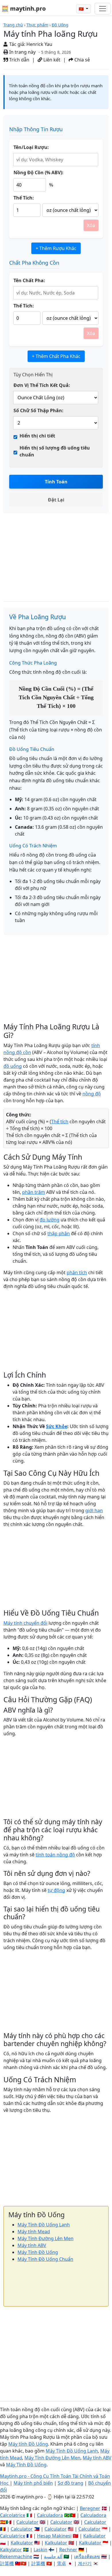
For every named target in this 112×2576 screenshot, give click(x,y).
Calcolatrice (13, 2515)
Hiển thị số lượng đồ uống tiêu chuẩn (55, 451)
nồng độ (92, 1094)
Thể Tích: (24, 198)
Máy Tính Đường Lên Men (46, 2238)
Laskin (40, 2550)
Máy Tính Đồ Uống (38, 2252)
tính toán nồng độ (55, 1855)
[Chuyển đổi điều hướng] (103, 9)
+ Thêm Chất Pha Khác (56, 356)
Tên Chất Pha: (29, 280)
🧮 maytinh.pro (24, 8)
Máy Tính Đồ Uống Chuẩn (45, 2259)
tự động (56, 1890)
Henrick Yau (39, 44)
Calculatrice (13, 2536)
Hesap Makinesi (54, 2536)
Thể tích (60, 1122)
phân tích (77, 1272)
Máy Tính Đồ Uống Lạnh (44, 2225)
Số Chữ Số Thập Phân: (38, 410)
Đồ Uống (60, 25)
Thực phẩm (37, 25)
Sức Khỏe (57, 1426)
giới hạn (94, 1510)
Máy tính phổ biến (33, 2483)
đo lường (50, 1220)
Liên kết (51, 60)
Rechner (68, 2550)
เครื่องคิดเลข (87, 2556)
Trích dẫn (19, 60)
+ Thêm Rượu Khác (56, 248)
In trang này (22, 52)
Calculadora (50, 2515)
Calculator (27, 2522)
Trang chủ (13, 25)
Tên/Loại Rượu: (31, 147)
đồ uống (13, 1066)
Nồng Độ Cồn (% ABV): (38, 173)
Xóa (91, 225)
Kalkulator (94, 2536)
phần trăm (34, 1192)
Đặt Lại (56, 500)
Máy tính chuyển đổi (25, 1623)
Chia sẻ (82, 60)
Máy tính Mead (34, 2232)
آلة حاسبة (53, 2556)
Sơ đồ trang (71, 2483)
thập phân (59, 1233)
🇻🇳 (82, 9)
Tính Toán (56, 482)
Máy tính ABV (32, 2245)
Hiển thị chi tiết (37, 436)
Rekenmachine (16, 2556)
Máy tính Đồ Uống (28, 2444)
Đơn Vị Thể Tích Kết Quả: (42, 385)
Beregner (90, 2508)
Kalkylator (11, 2550)
